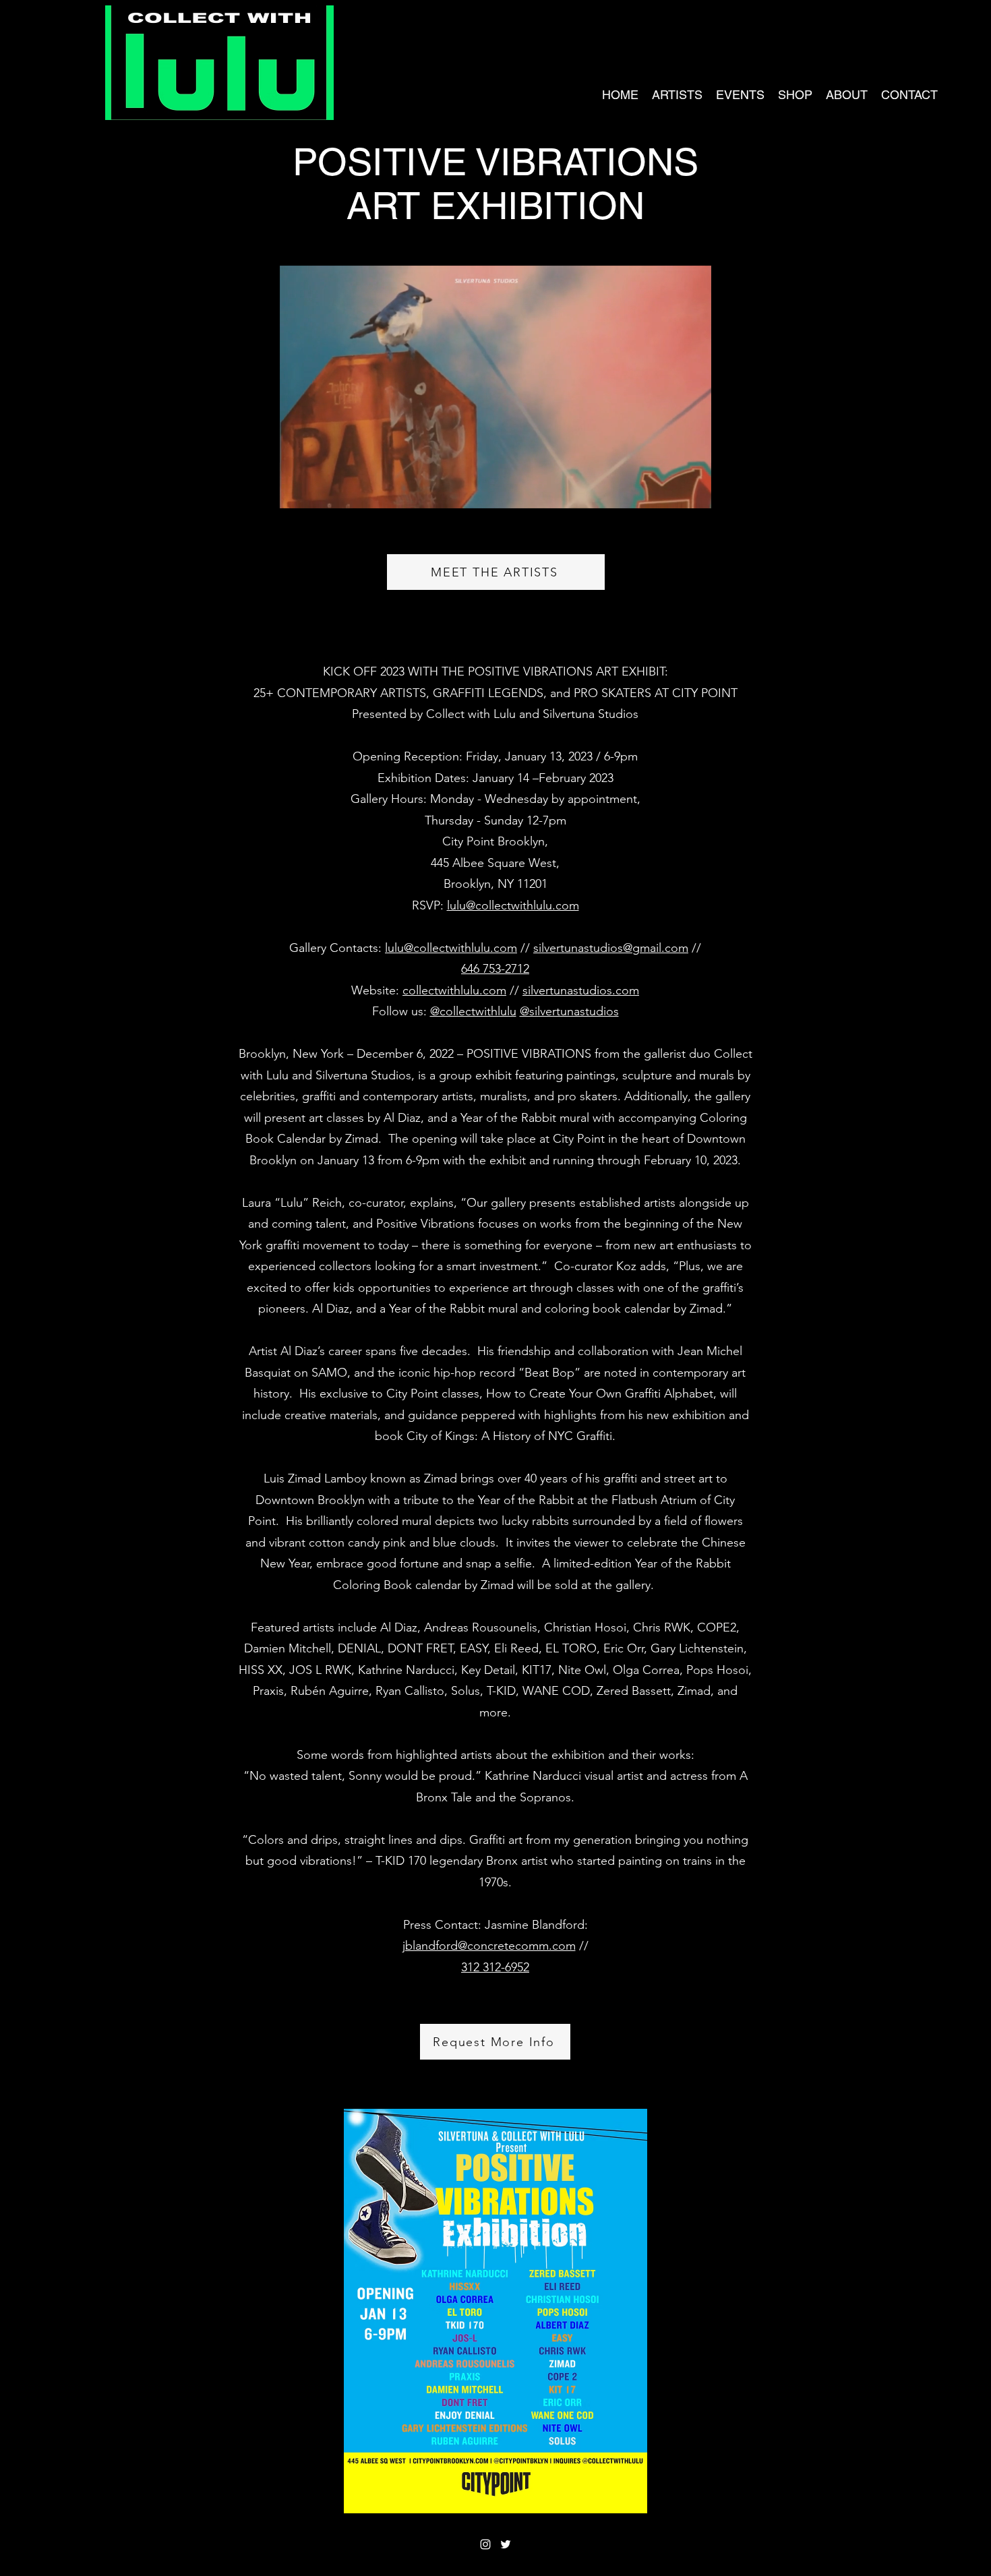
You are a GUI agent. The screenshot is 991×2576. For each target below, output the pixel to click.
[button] (694, 493)
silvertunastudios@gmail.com (611, 948)
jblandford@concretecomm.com (489, 1946)
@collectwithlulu (473, 1011)
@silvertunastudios (569, 1011)
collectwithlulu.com (454, 990)
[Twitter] (506, 2544)
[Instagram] (485, 2544)
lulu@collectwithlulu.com (513, 905)
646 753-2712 (495, 969)
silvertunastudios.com (581, 990)
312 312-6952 (495, 1967)
